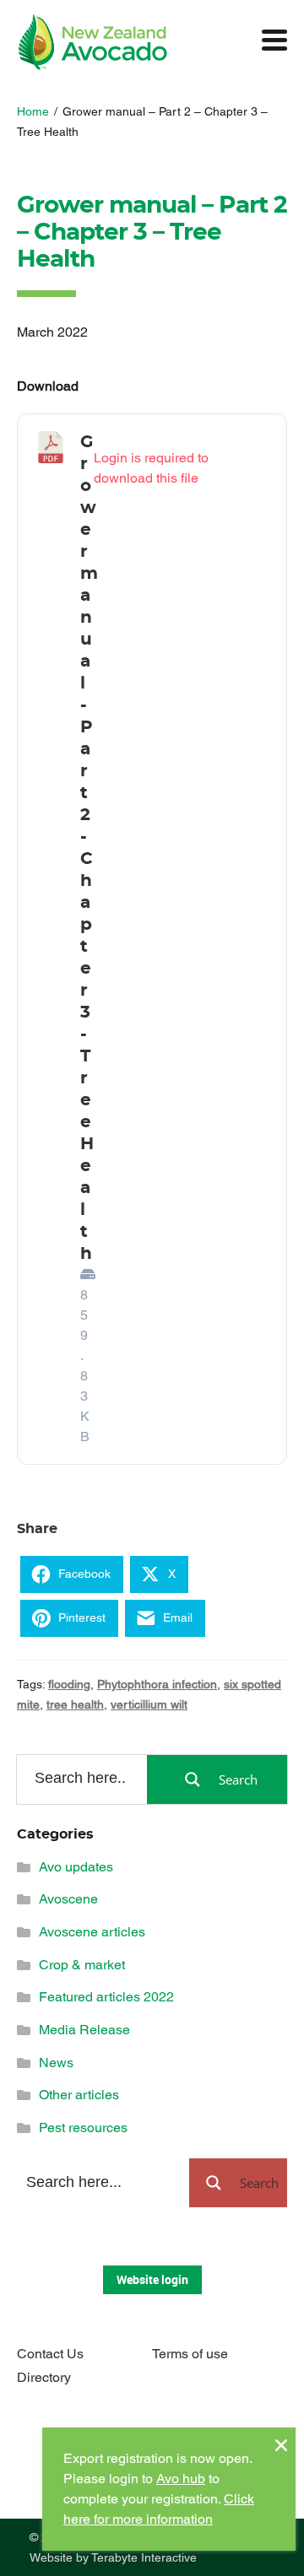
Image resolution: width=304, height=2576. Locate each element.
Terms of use (190, 2354)
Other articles (79, 2095)
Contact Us (50, 2354)
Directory (44, 2377)
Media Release (84, 2030)
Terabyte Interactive (144, 2557)
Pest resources (83, 2128)
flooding (69, 1684)
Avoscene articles (92, 1932)
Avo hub (181, 2479)
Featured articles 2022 (106, 1997)
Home (33, 111)
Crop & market (82, 1965)
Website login (152, 2279)
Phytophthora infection (157, 1684)
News (56, 2063)
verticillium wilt (149, 1704)
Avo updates (76, 1867)
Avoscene (68, 1899)
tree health (75, 1704)
